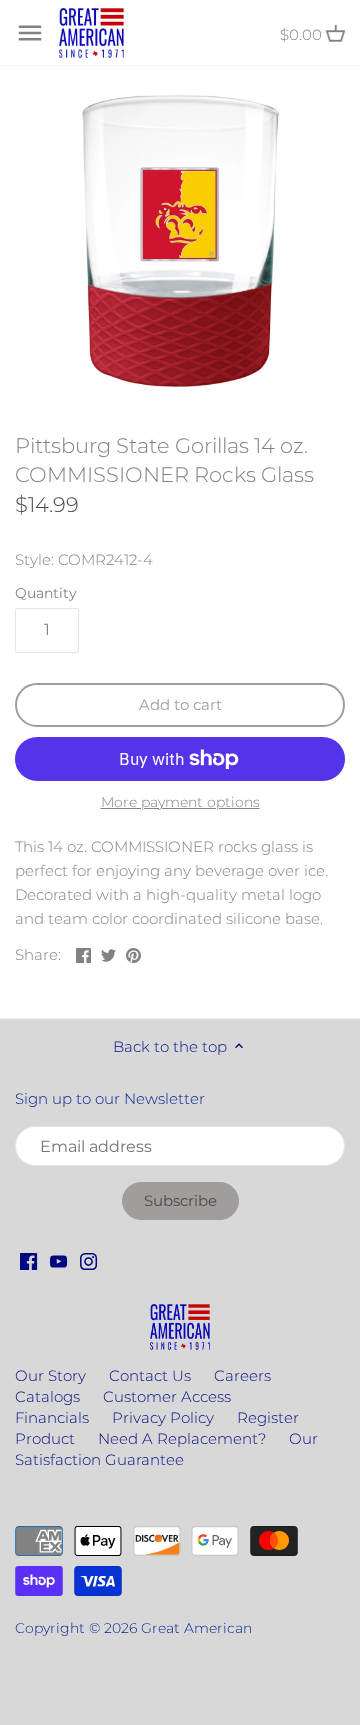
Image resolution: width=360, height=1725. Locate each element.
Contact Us (150, 1375)
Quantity (46, 593)
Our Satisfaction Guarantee (166, 1449)
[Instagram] (88, 1259)
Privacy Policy (163, 1417)
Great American (196, 1628)
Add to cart (180, 704)
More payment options (180, 802)
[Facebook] (28, 1259)
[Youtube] (58, 1259)
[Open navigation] (30, 33)
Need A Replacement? (182, 1438)
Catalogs (47, 1396)
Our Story (50, 1375)
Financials (52, 1417)
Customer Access (167, 1396)
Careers (242, 1375)
